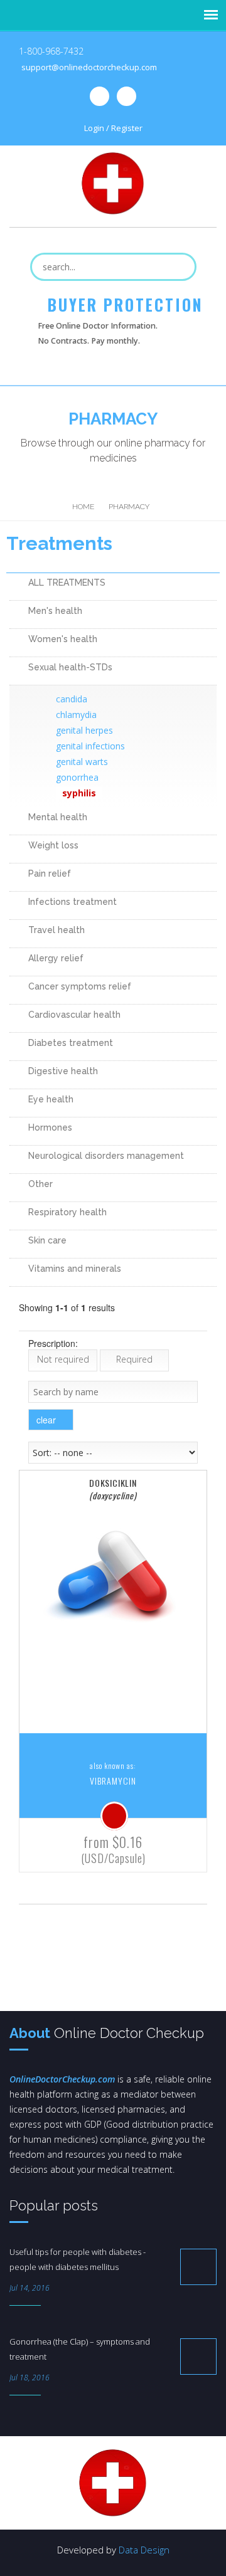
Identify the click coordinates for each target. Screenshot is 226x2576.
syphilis (79, 793)
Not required (63, 1359)
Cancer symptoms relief (80, 986)
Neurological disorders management (106, 1156)
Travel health (56, 930)
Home (83, 507)
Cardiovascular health (74, 1015)
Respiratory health (67, 1212)
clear (47, 1420)
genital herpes (84, 730)
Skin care (47, 1240)
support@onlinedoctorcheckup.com (89, 67)
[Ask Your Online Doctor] (114, 1816)
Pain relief (50, 874)
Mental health (58, 817)
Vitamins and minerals (75, 1269)
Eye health (51, 1099)
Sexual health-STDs (70, 667)
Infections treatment (73, 902)
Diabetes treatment (71, 1043)
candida (72, 699)
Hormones (50, 1127)
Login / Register (113, 128)
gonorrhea (77, 777)
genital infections (90, 746)
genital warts (82, 762)
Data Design (144, 2550)
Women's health (63, 639)
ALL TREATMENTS (67, 583)
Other (40, 1184)
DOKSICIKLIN (113, 1489)
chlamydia (76, 715)
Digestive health (63, 1071)
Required (134, 1359)
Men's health (55, 611)
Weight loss (53, 845)
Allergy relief (56, 958)
